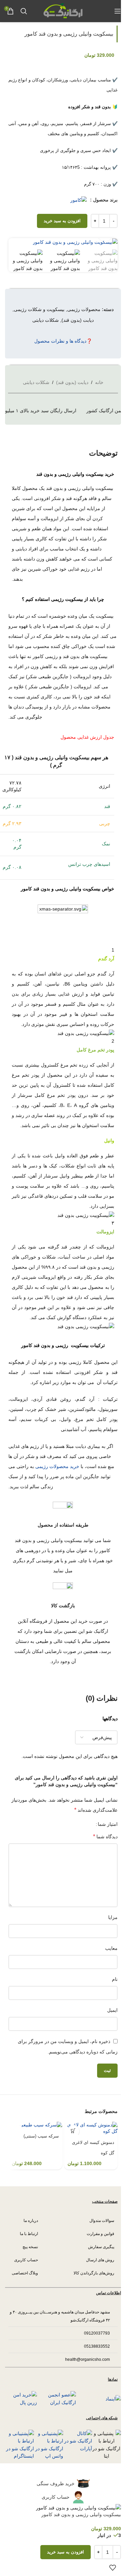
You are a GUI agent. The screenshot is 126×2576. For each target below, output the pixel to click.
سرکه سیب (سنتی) (41, 2136)
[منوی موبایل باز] (118, 11)
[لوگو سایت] (63, 10)
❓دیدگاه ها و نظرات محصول (63, 341)
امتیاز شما (108, 1824)
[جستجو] (24, 11)
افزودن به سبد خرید (62, 221)
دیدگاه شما (105, 1836)
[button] (73, 2131)
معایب (111, 1948)
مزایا (113, 1917)
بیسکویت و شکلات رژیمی (39, 309)
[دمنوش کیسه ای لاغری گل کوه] (91, 2128)
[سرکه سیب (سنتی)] (35, 2125)
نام (115, 1979)
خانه (99, 382)
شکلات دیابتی (46, 320)
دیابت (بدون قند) (78, 320)
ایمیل (112, 2010)
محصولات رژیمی (84, 309)
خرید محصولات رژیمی (57, 1466)
